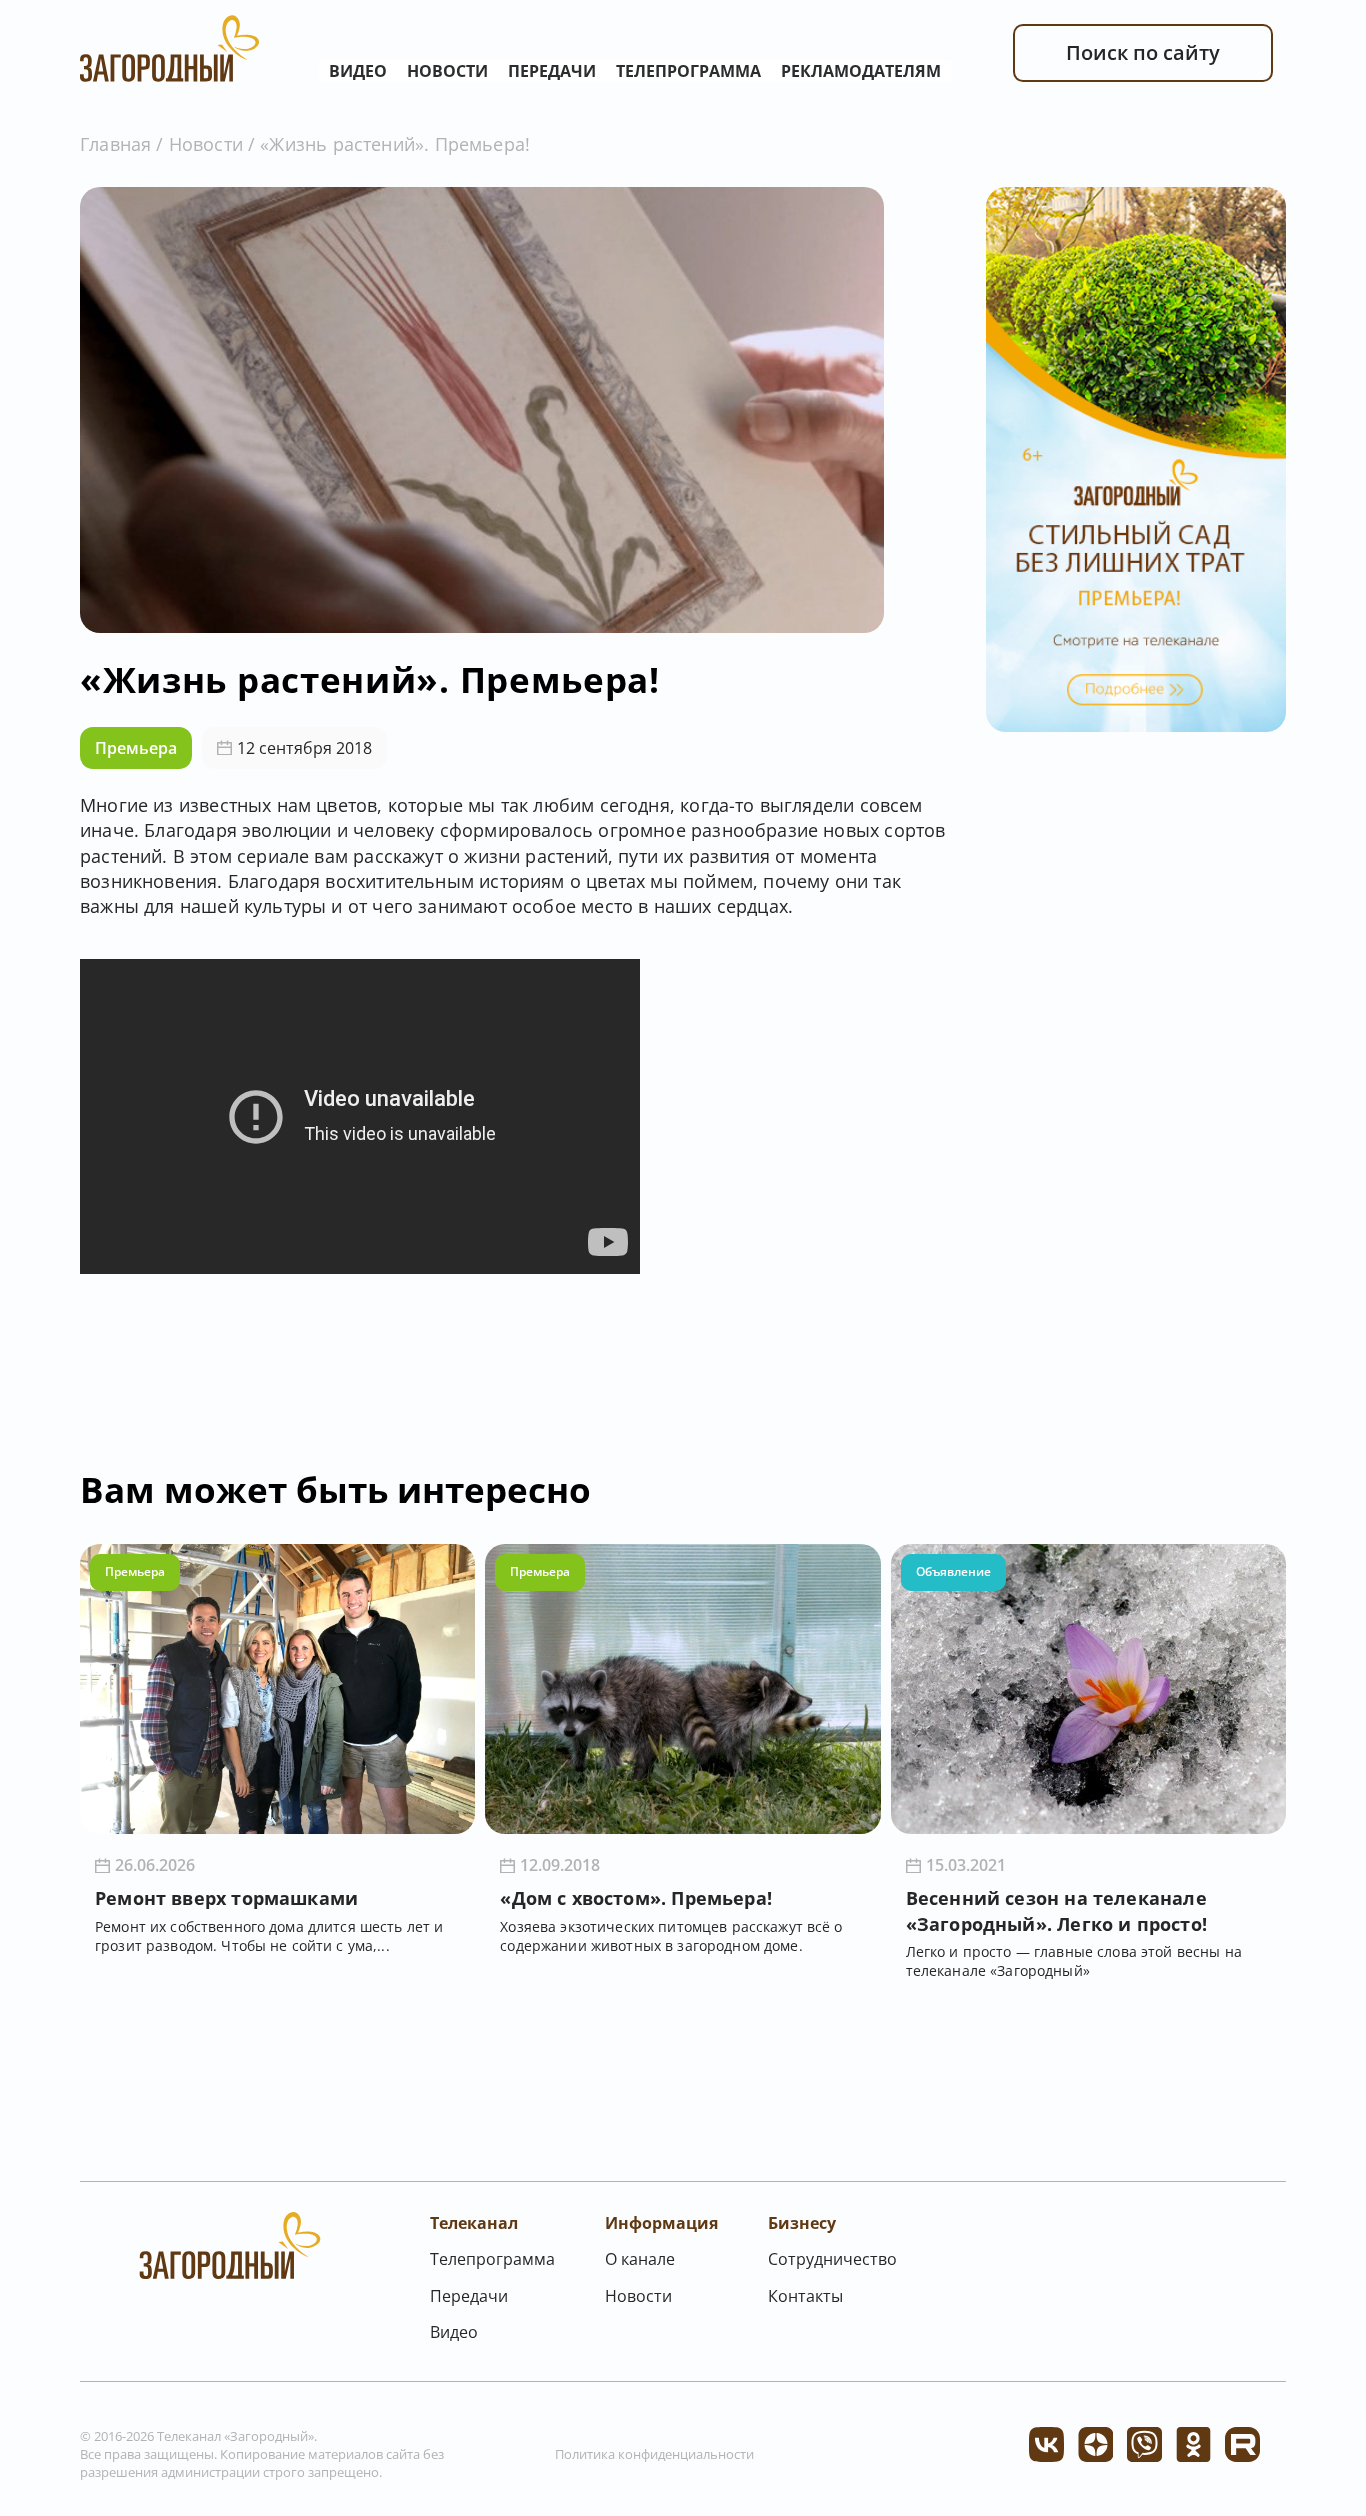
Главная (115, 144)
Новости (447, 71)
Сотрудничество (832, 2259)
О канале (640, 2259)
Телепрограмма (688, 71)
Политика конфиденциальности (654, 2454)
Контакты (805, 2296)
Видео (358, 71)
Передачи (552, 71)
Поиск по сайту (1143, 52)
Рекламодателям (861, 71)
